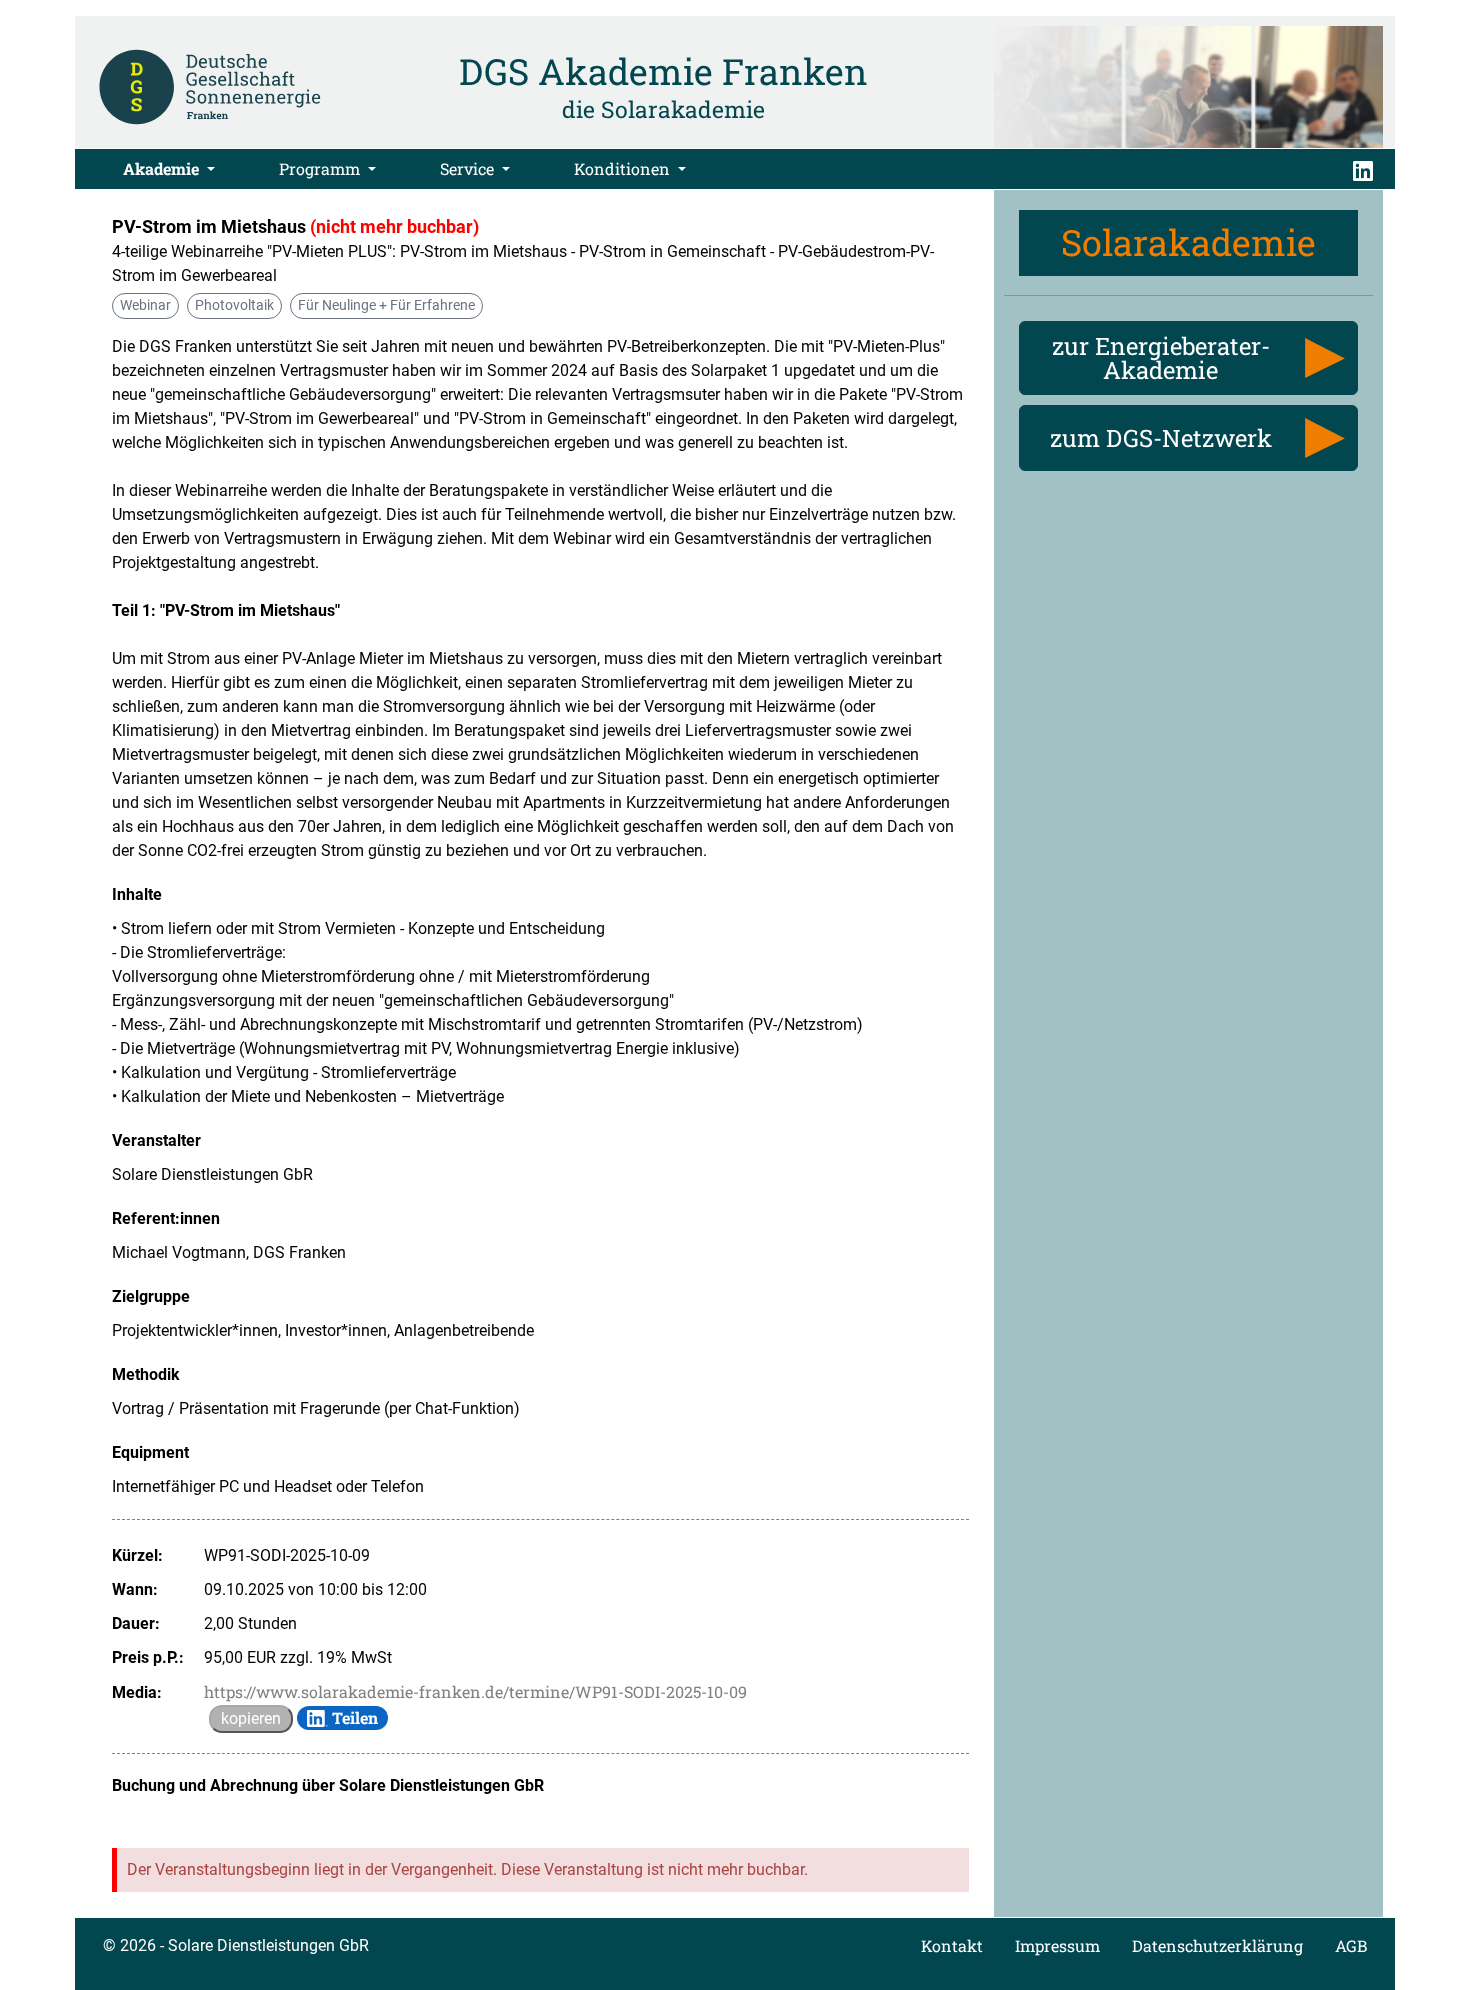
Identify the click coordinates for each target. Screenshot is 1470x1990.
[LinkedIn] (1363, 169)
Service (469, 168)
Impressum (1057, 1945)
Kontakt (952, 1945)
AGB (1351, 1945)
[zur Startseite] (210, 84)
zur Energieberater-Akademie (1161, 358)
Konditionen (624, 168)
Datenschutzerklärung (1217, 1945)
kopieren (251, 1718)
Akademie (163, 168)
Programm (321, 168)
